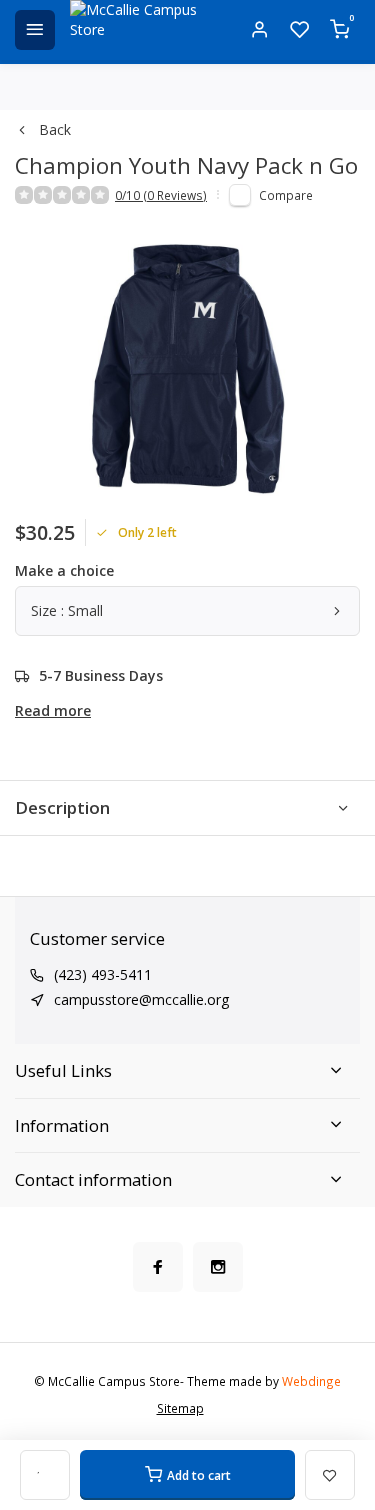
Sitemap (180, 1408)
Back (55, 129)
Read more (53, 710)
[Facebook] (158, 1267)
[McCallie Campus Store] (140, 30)
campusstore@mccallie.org (141, 999)
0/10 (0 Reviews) (161, 195)
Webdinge (311, 1381)
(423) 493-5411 (103, 974)
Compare (286, 195)
